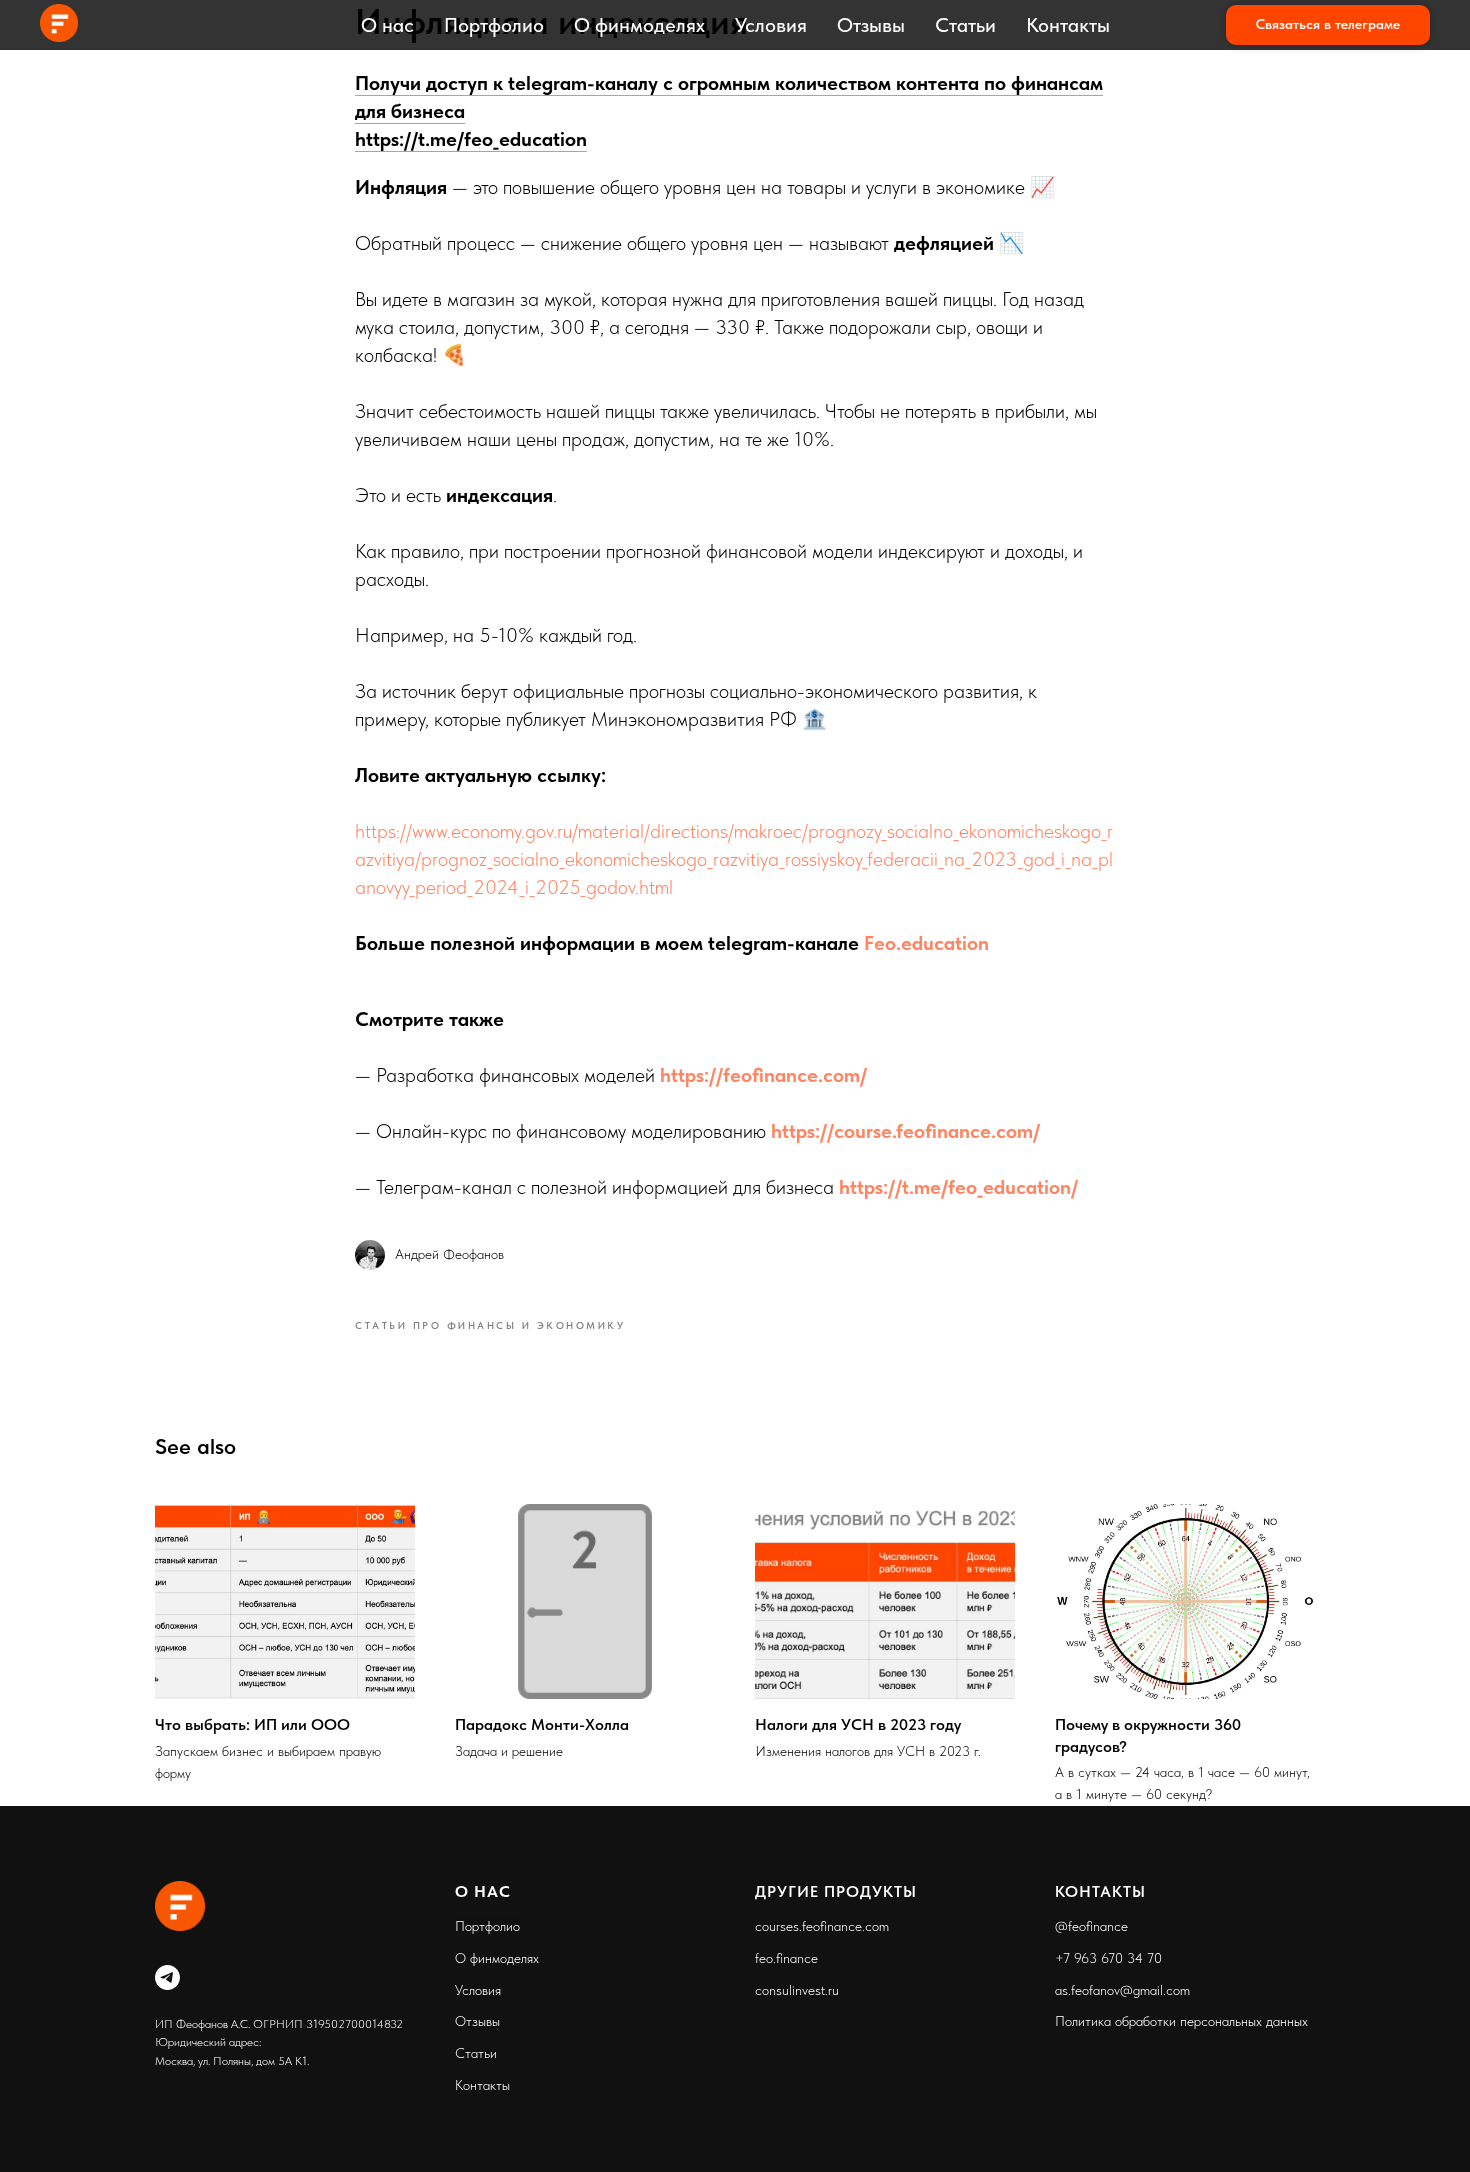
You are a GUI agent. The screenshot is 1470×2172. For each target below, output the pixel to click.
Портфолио (494, 25)
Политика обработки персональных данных (1181, 2021)
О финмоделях (639, 25)
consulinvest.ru (797, 1990)
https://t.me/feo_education (471, 139)
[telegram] (167, 1977)
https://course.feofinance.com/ (905, 1131)
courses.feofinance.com (822, 1926)
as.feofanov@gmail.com (1122, 1990)
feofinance (1098, 1926)
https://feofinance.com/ (763, 1075)
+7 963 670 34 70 (1108, 1958)
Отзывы (871, 25)
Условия (771, 25)
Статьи (965, 25)
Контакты (1068, 25)
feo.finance (786, 1958)
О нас (387, 25)
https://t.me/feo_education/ (958, 1187)
